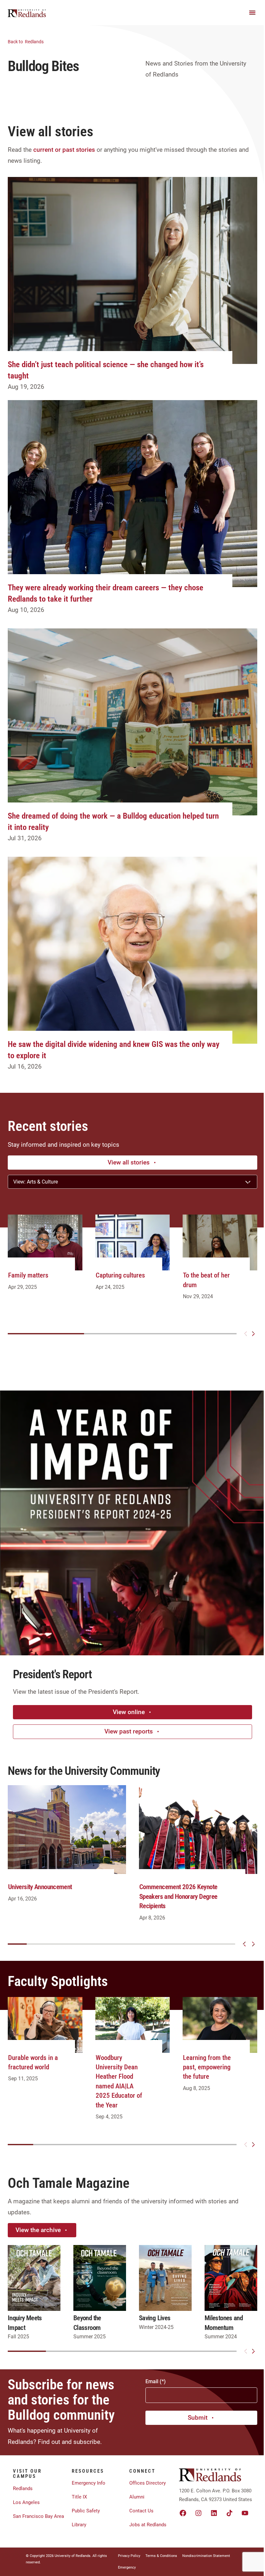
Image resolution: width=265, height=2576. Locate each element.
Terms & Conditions (161, 2556)
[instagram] (198, 2513)
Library (79, 2525)
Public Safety (86, 2511)
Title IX (79, 2497)
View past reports (129, 1731)
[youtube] (245, 2513)
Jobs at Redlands (148, 2525)
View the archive (38, 2230)
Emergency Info (89, 2483)
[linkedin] (214, 2513)
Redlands (26, 42)
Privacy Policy (129, 2556)
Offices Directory (148, 2483)
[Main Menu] (252, 13)
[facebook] (183, 2513)
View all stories (129, 1162)
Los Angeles (26, 2502)
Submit (198, 2418)
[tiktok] (229, 2513)
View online (129, 1712)
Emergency (127, 2567)
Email (152, 2381)
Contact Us (141, 2511)
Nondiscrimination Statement (206, 2556)
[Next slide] (253, 1334)
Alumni (137, 2497)
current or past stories (64, 150)
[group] (45, 1259)
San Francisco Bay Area (38, 2516)
